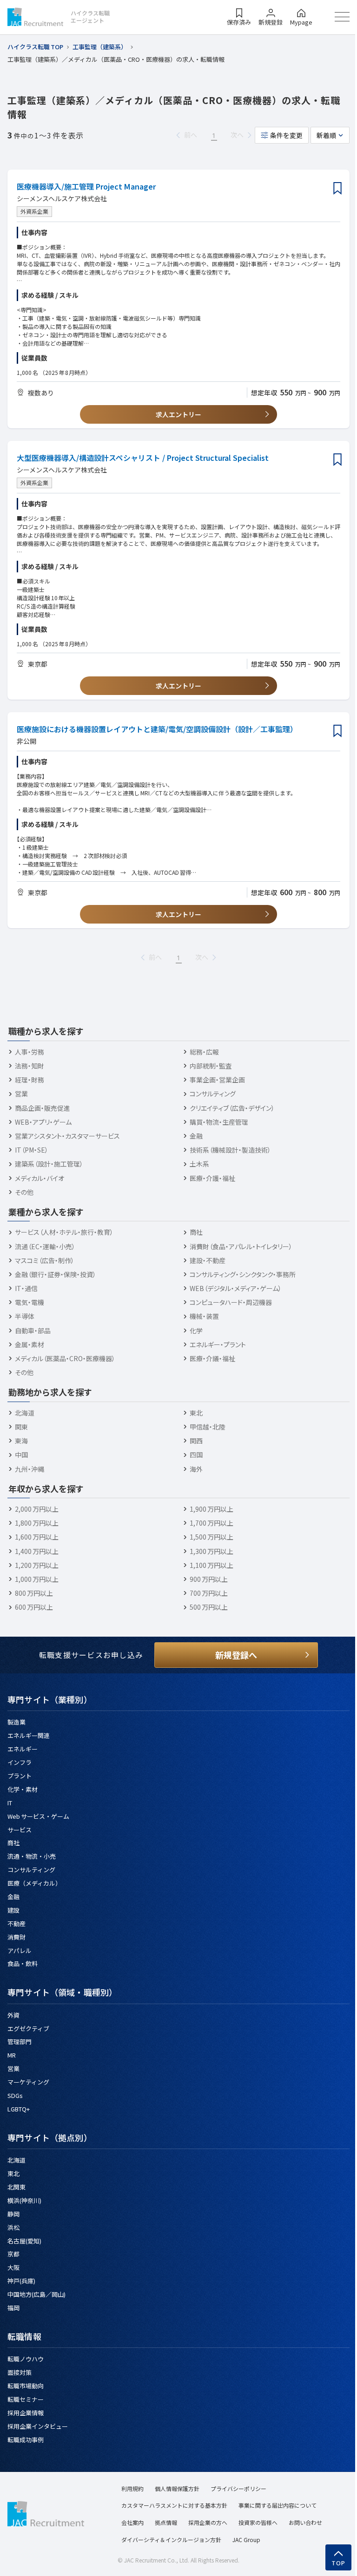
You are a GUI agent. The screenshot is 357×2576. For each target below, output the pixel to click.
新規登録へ (236, 1655)
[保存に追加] (337, 189)
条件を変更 (286, 135)
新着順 (326, 135)
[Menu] (342, 17)
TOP (339, 2563)
